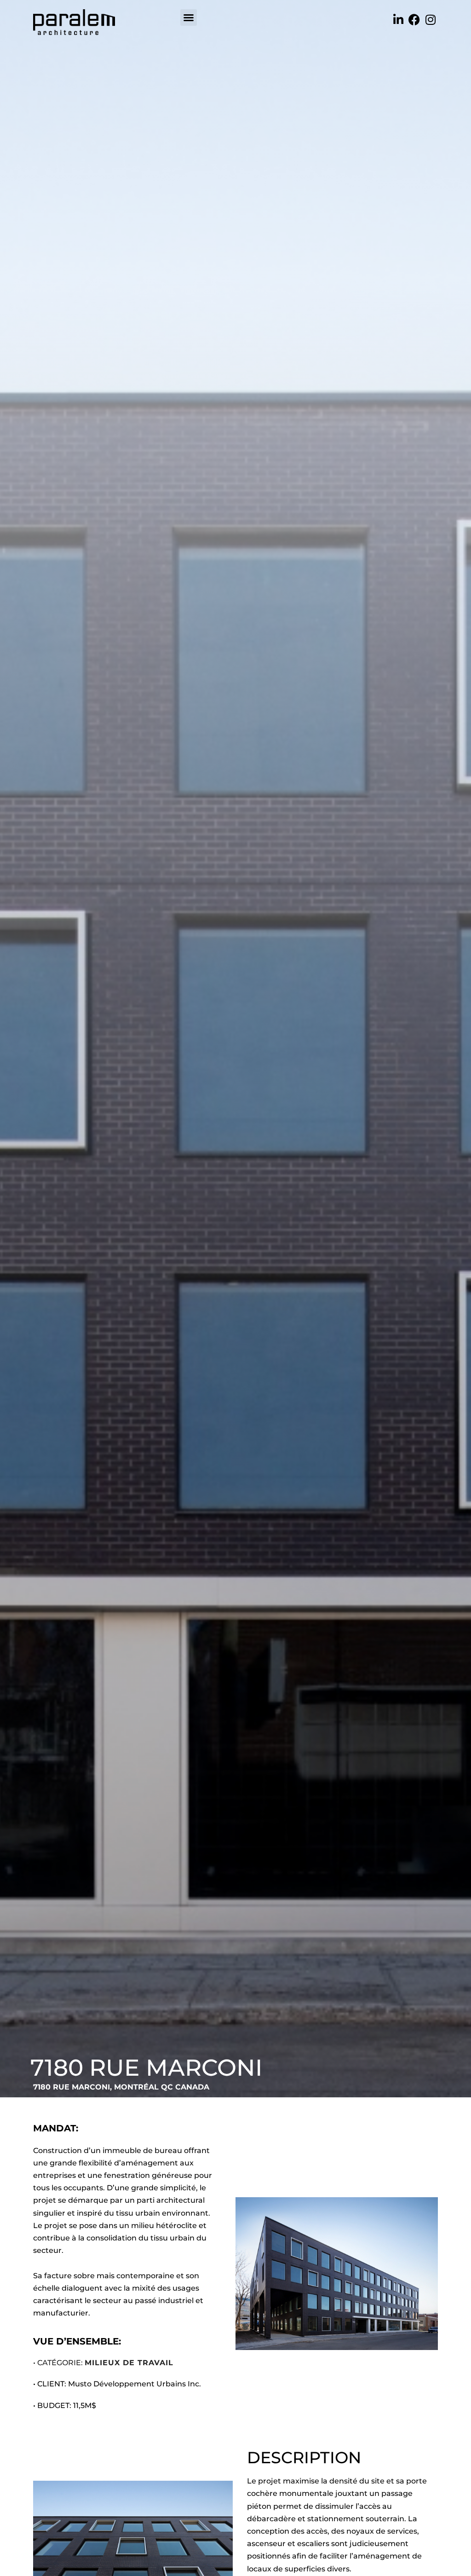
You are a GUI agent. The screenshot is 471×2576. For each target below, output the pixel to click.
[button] (189, 17)
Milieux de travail (129, 2363)
